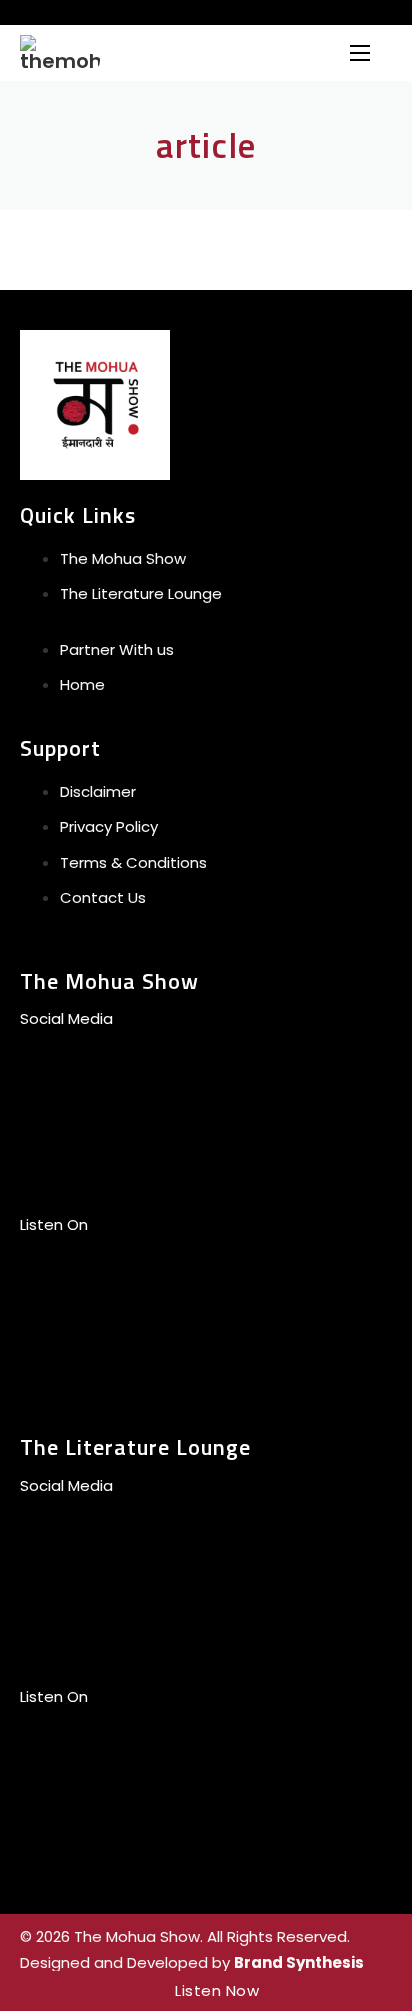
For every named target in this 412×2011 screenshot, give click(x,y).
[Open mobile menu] (360, 53)
